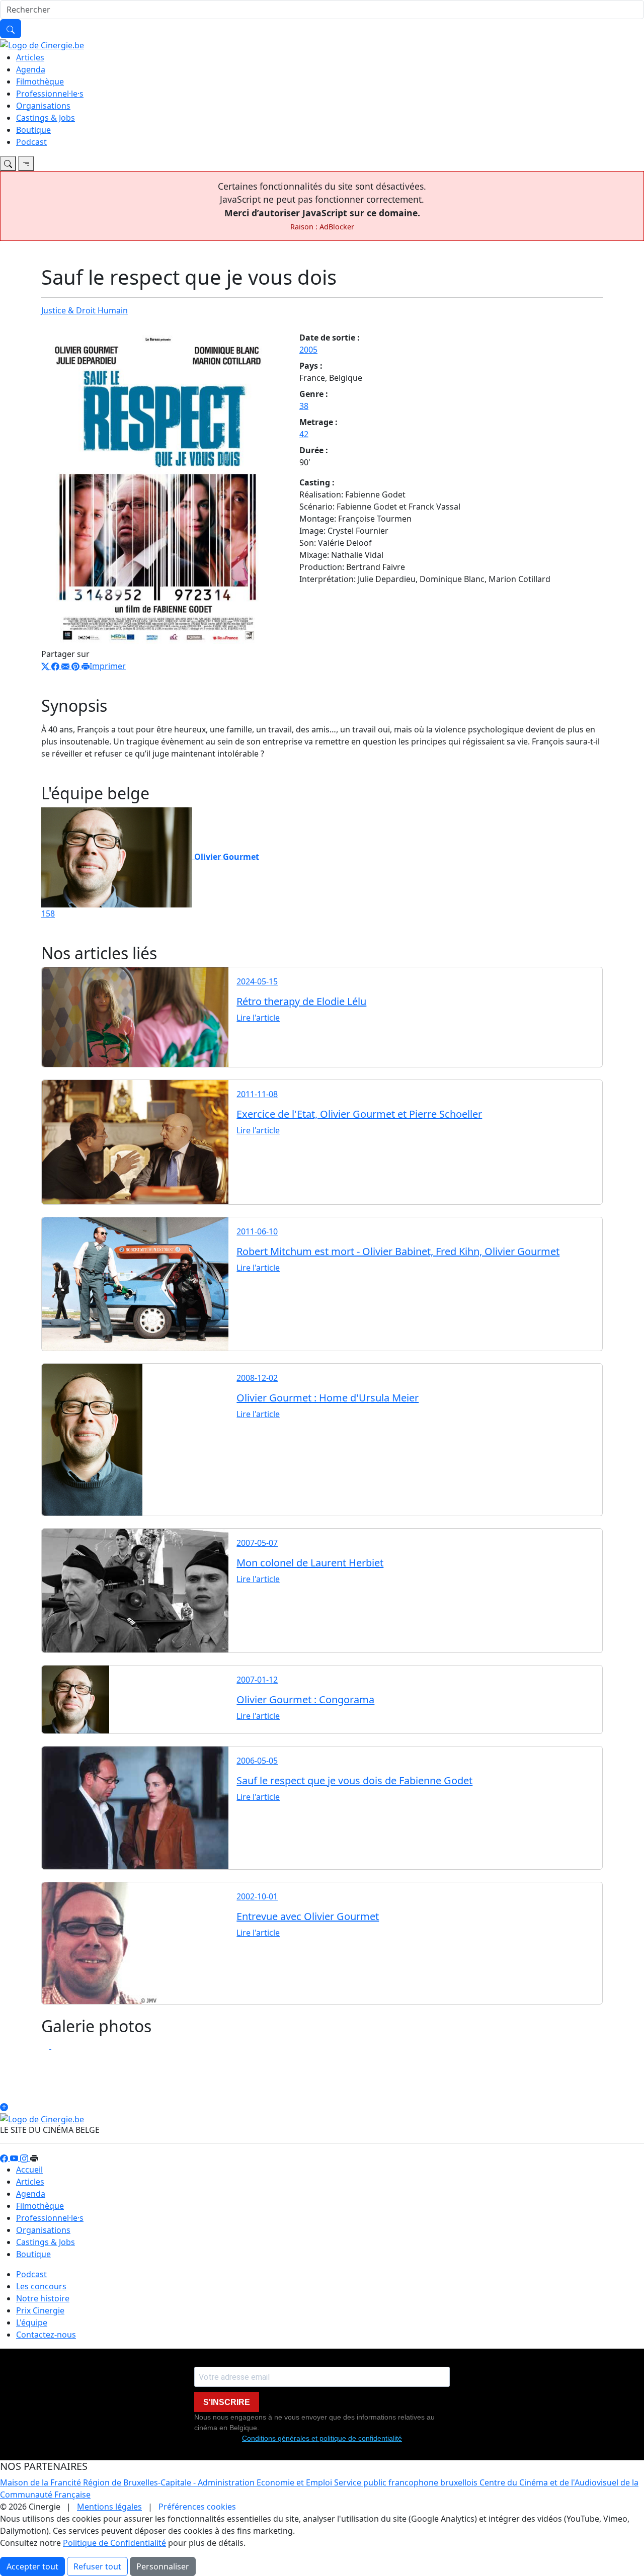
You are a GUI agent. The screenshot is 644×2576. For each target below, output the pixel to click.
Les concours (41, 2286)
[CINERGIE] (42, 44)
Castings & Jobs (46, 118)
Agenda (31, 69)
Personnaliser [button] (163, 2566)
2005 (308, 350)
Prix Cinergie (40, 2310)
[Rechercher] (11, 29)
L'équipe (32, 2322)
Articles (30, 57)
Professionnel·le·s (50, 94)
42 (304, 434)
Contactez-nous (46, 2335)
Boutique (33, 130)
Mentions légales (109, 2507)
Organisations (43, 106)
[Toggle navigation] (8, 163)
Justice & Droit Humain (85, 310)
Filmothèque (40, 81)
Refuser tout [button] (97, 2566)
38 (304, 406)
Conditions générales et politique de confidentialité (322, 2438)
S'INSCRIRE (227, 2402)
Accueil (29, 2170)
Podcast (31, 142)
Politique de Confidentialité (114, 2543)
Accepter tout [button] (32, 2566)
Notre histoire (43, 2298)
